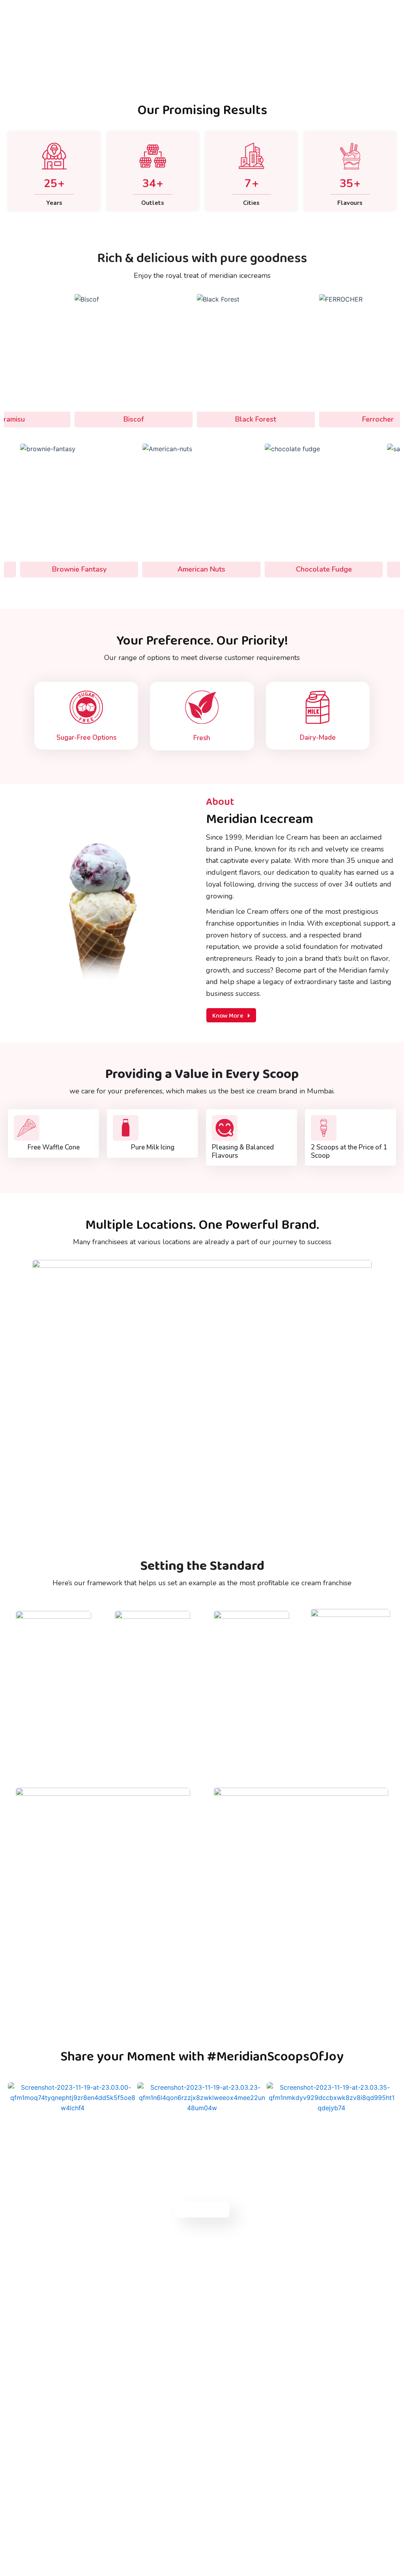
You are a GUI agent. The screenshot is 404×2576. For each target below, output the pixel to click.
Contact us (202, 2209)
